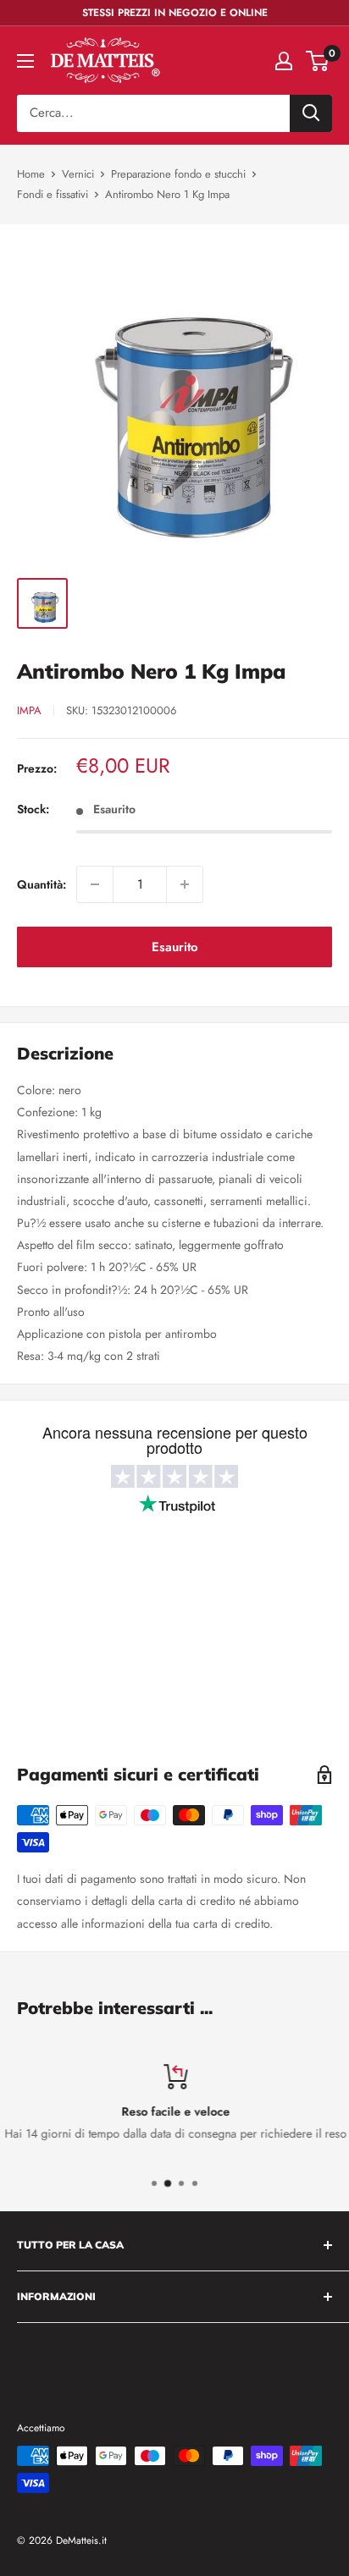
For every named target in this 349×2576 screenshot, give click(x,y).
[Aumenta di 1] (185, 884)
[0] (318, 61)
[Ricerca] (311, 113)
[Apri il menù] (25, 61)
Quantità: (42, 884)
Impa (29, 710)
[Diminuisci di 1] (95, 884)
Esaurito (175, 947)
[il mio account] (284, 61)
